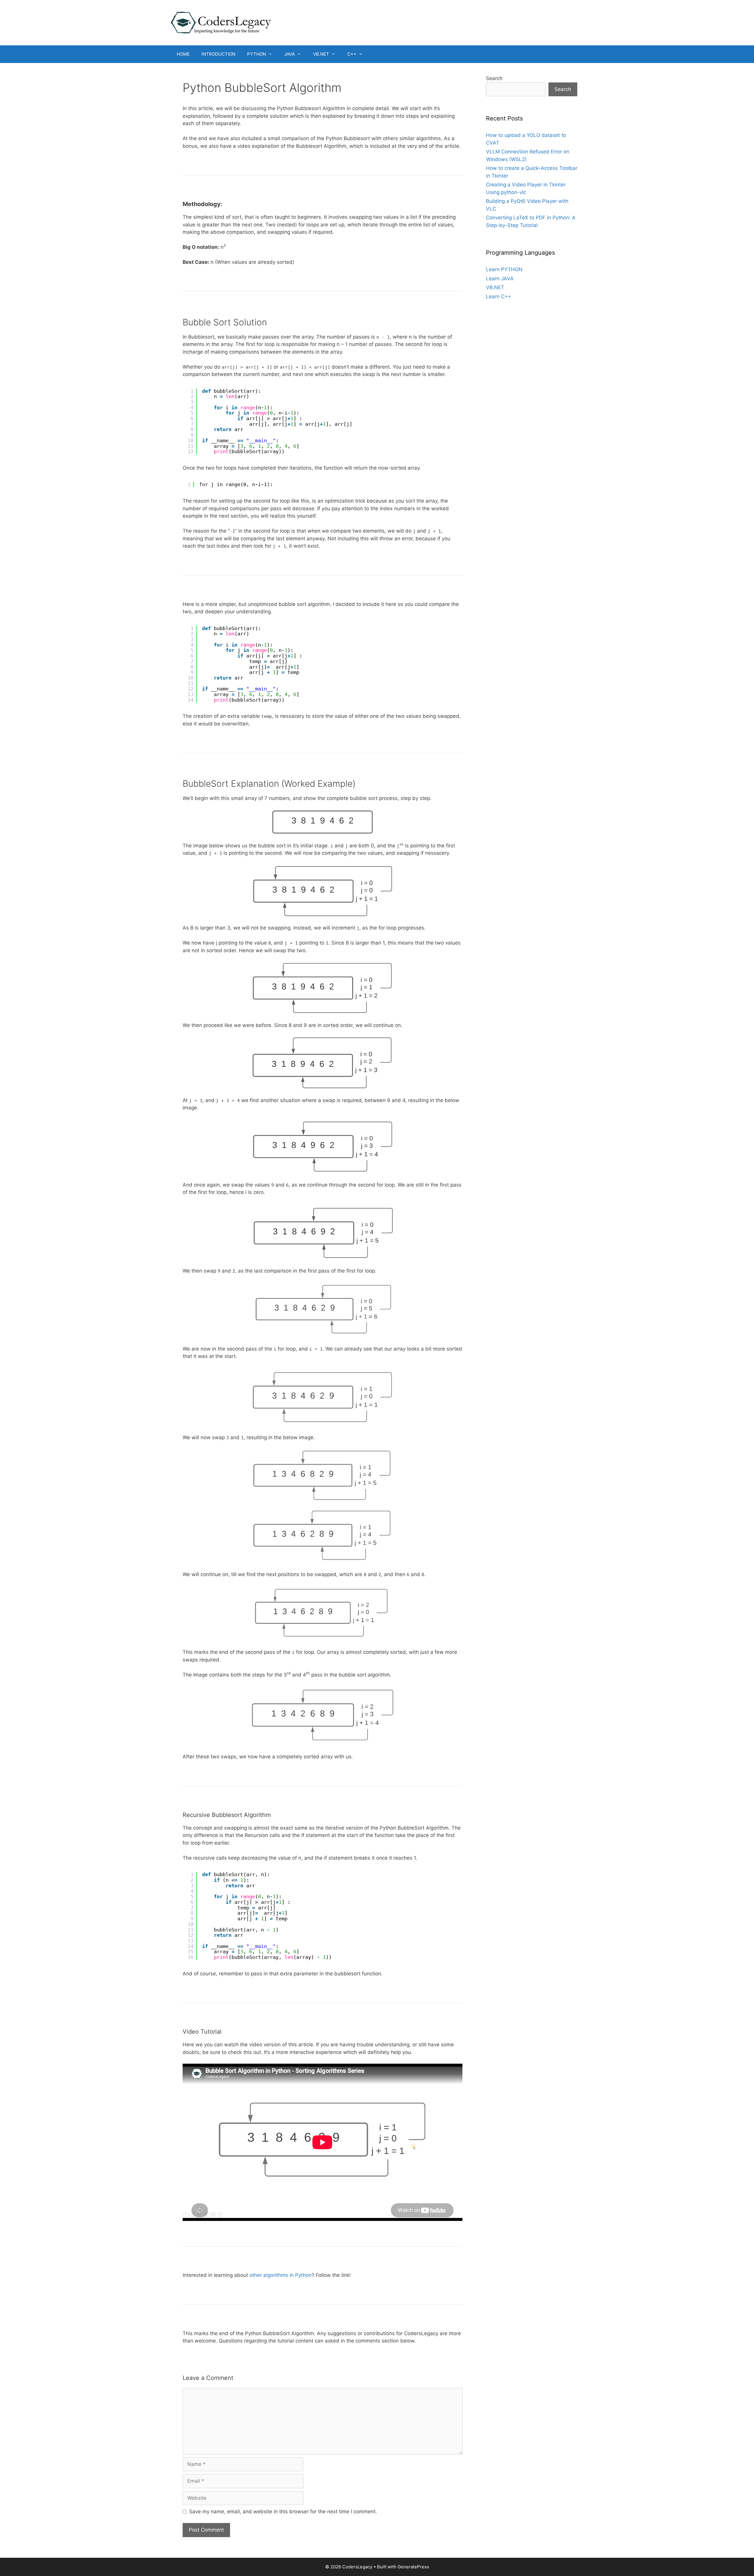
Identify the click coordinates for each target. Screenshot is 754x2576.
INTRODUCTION (218, 54)
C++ (352, 54)
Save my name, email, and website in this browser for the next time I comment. (283, 2512)
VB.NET (321, 54)
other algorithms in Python (281, 2275)
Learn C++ (498, 296)
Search (494, 78)
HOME (183, 54)
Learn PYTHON (504, 269)
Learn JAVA (500, 279)
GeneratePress (413, 2567)
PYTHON (257, 54)
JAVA (290, 54)
